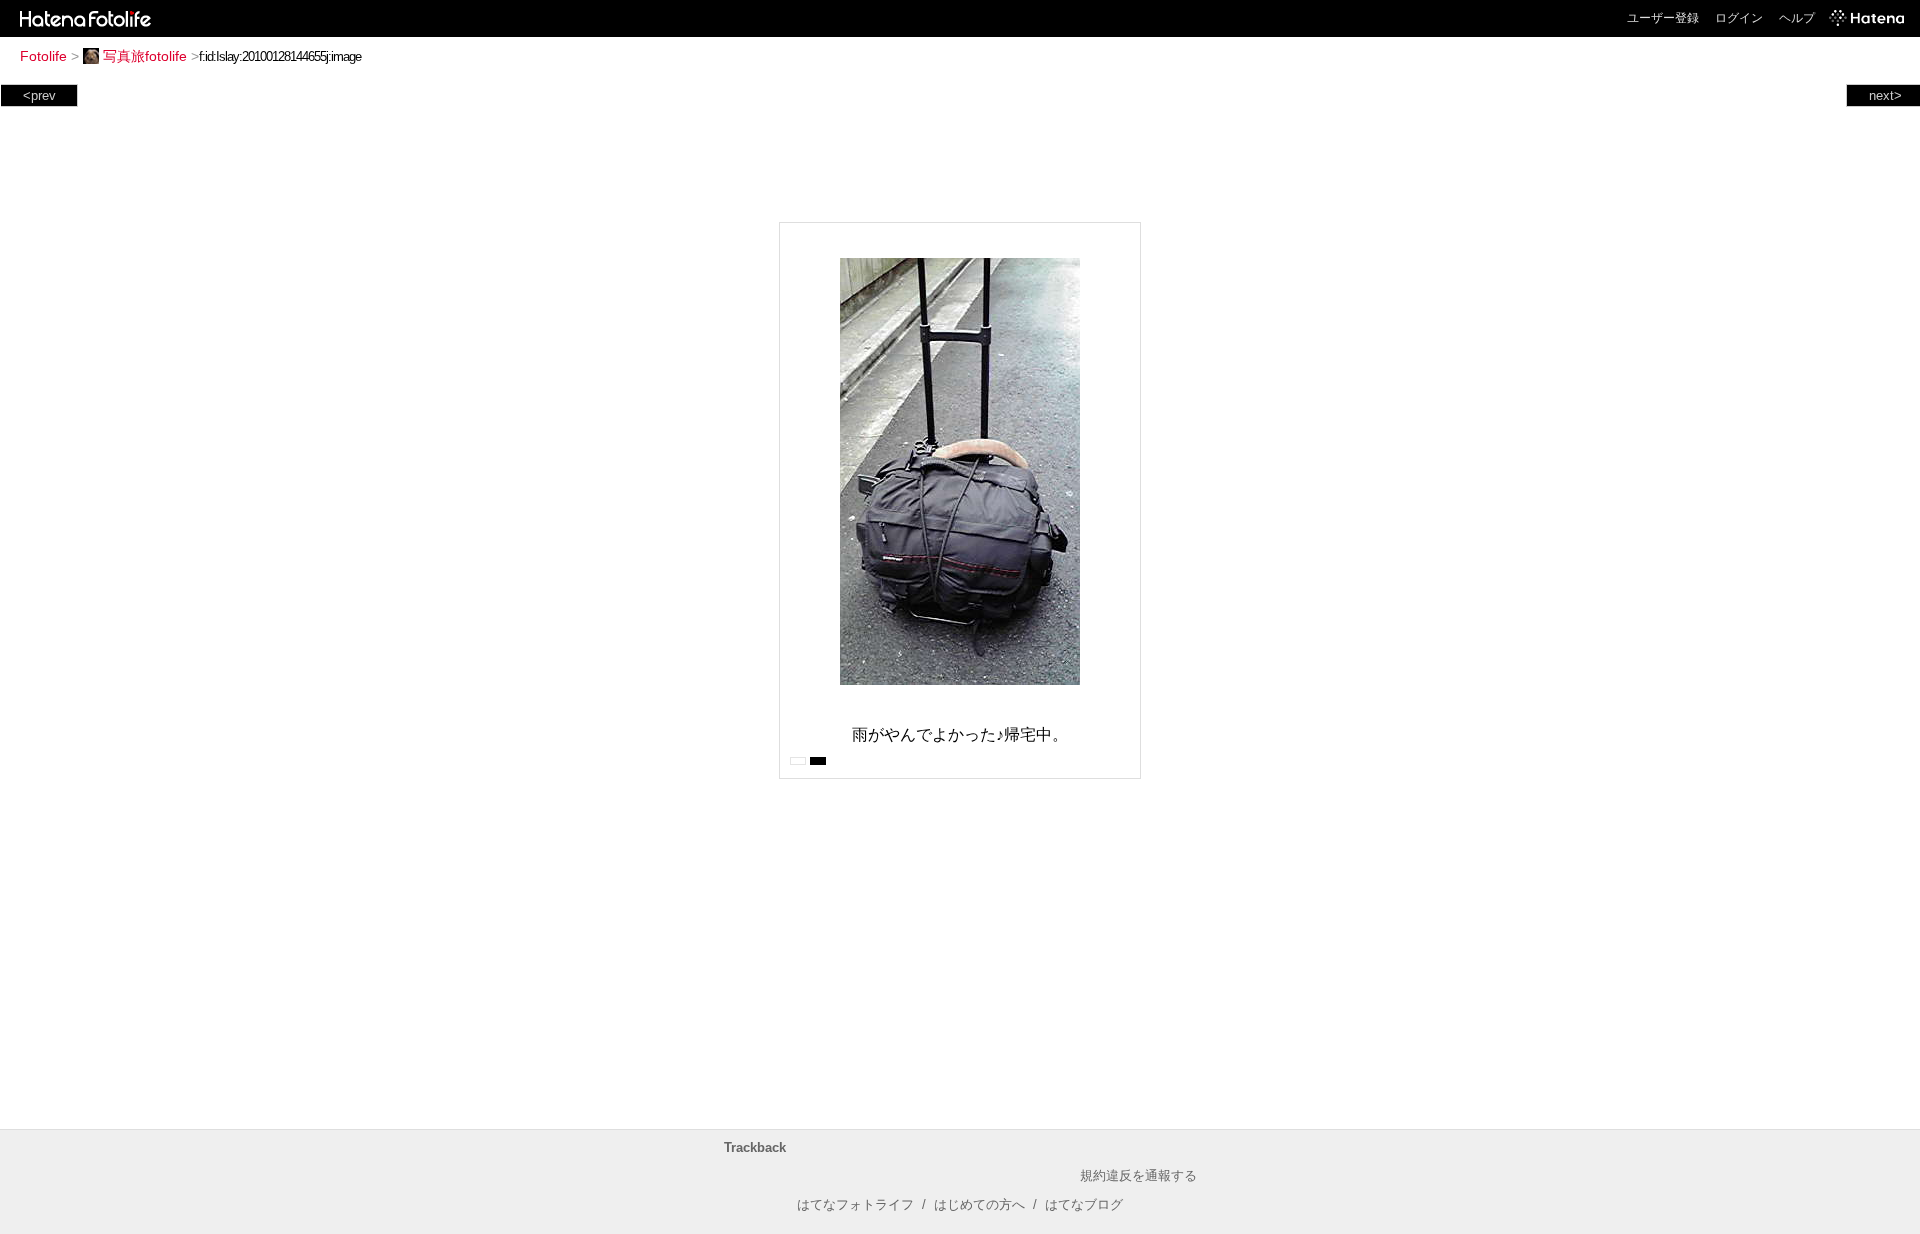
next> (1885, 95)
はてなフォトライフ (855, 1204)
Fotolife (43, 56)
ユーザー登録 (1663, 18)
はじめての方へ (979, 1204)
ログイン (1739, 18)
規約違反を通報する (1138, 1175)
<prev (39, 95)
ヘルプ (1797, 18)
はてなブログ (1084, 1204)
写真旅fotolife (145, 56)
